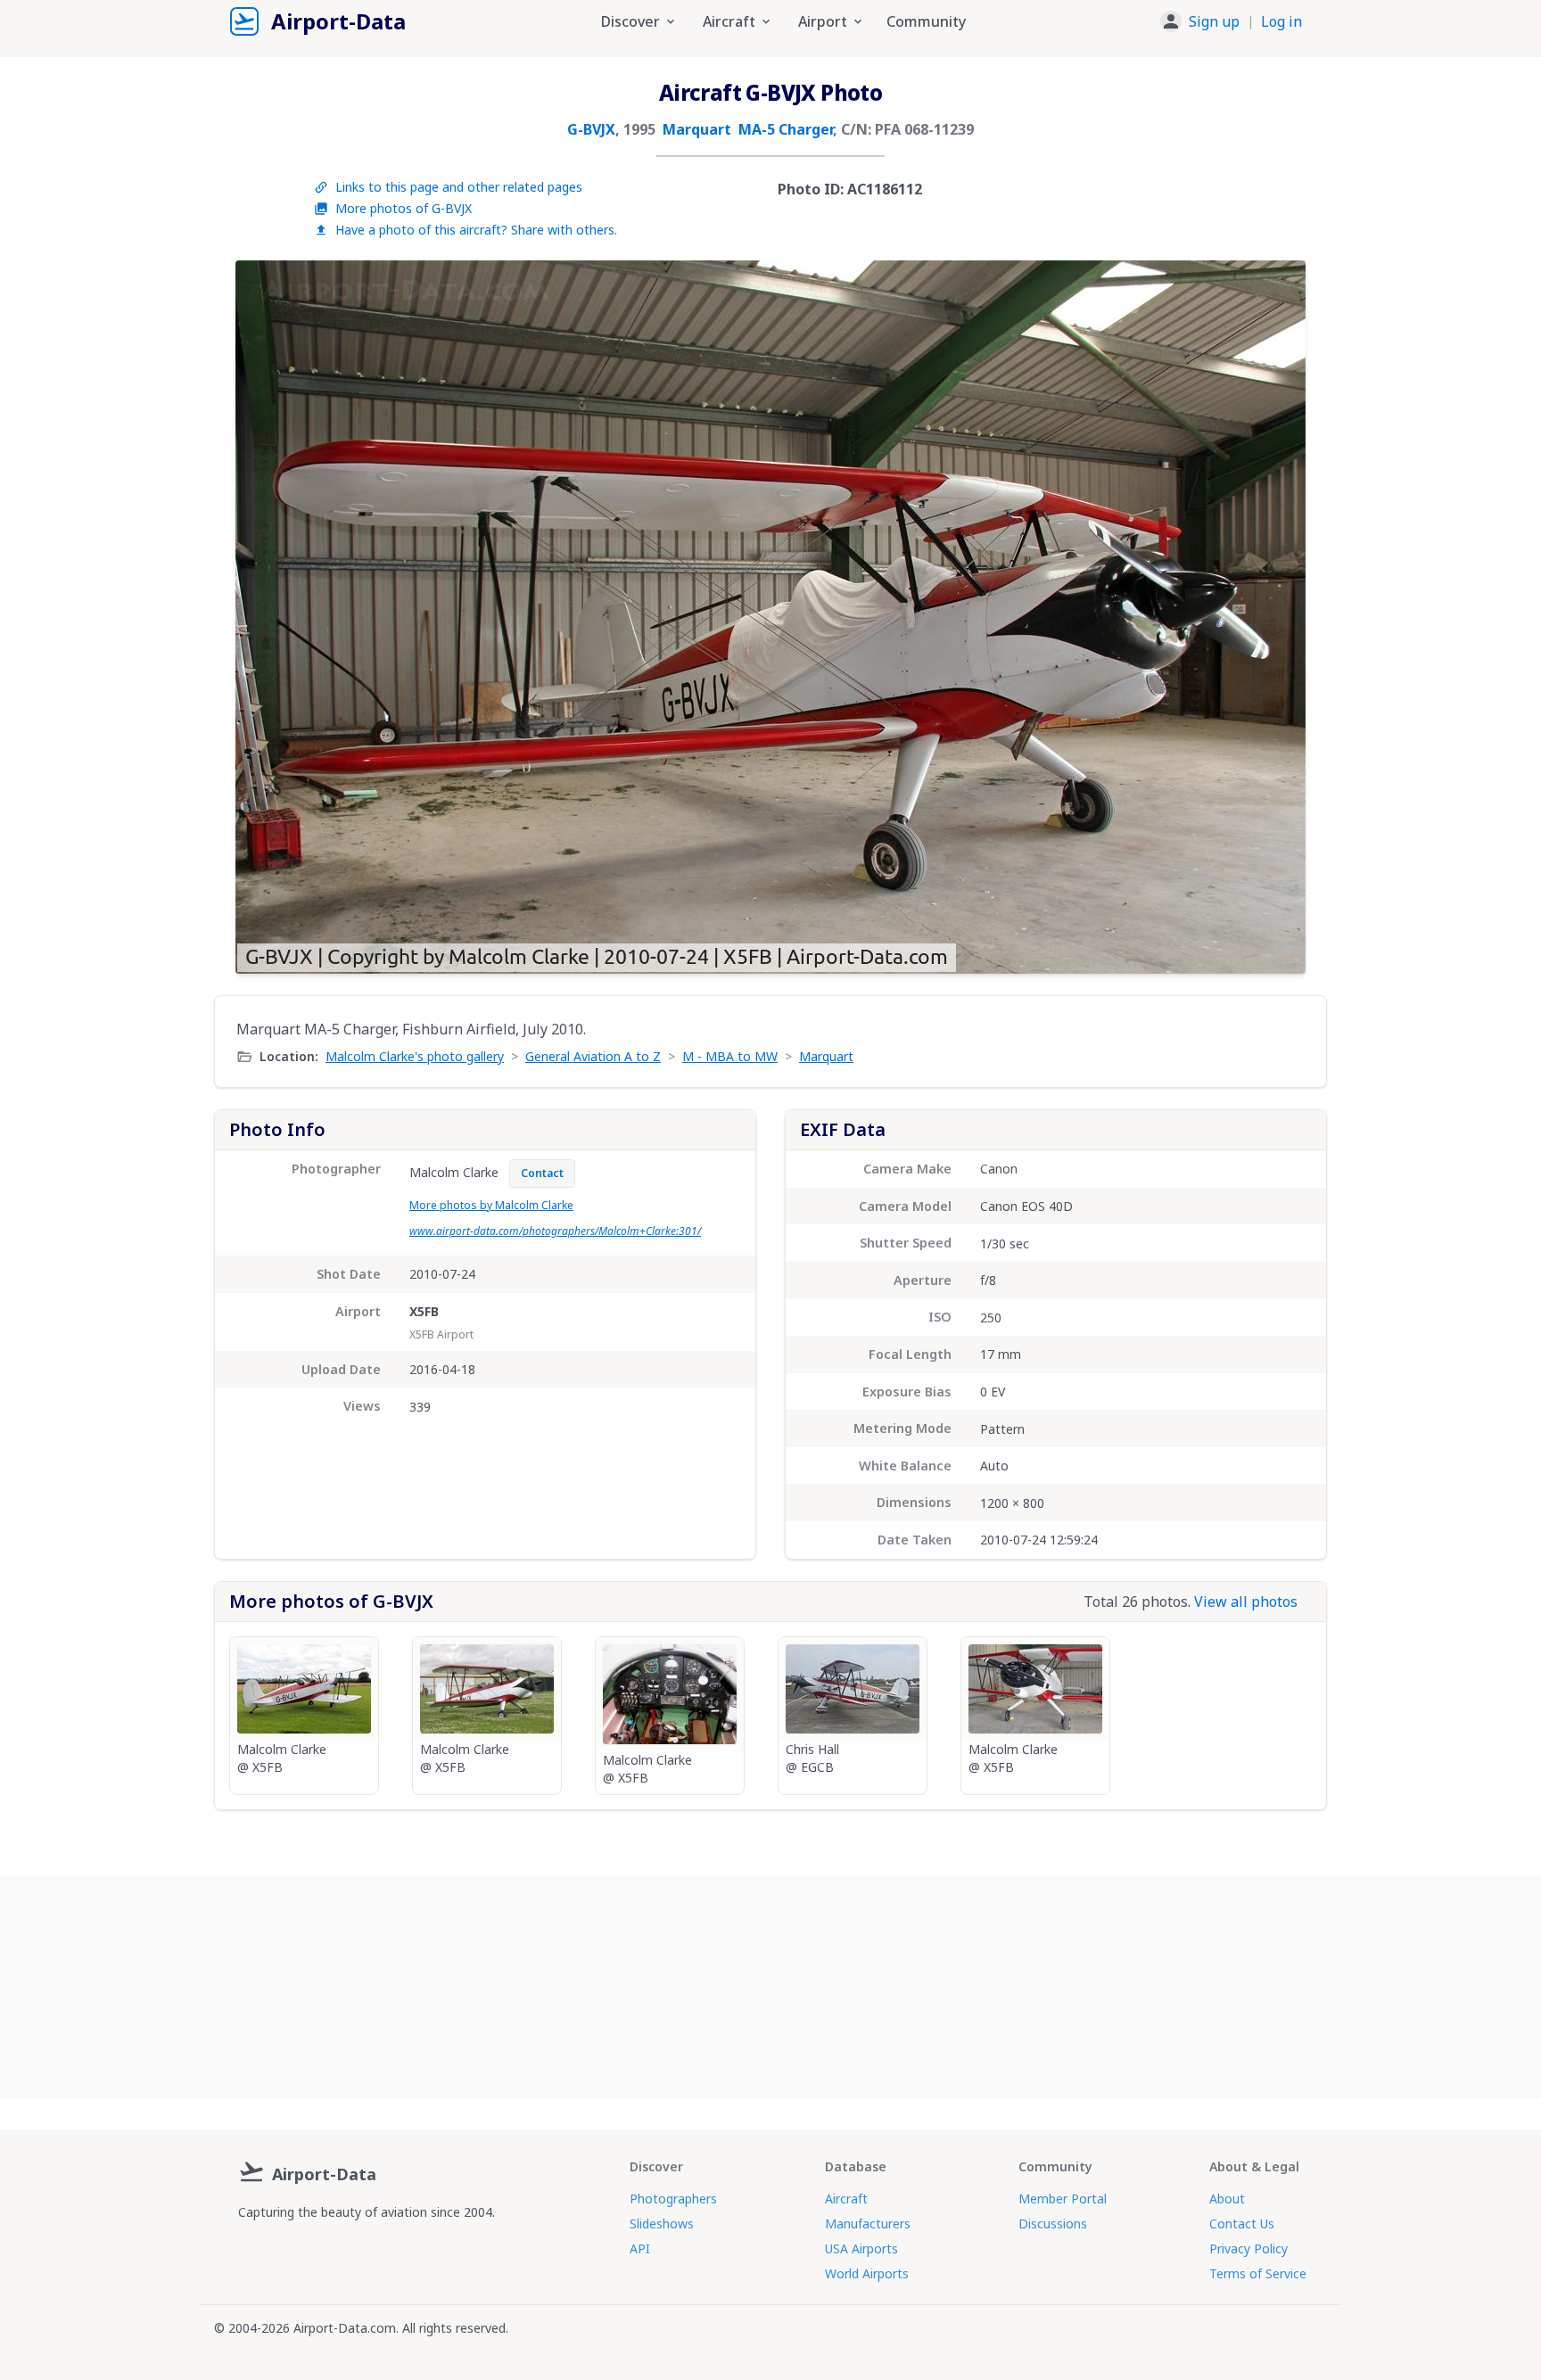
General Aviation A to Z (593, 1056)
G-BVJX (591, 129)
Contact (542, 1173)
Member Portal (1063, 2199)
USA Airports (861, 2248)
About (1227, 2199)
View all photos (1246, 1602)
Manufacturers (868, 2224)
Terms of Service (1258, 2273)
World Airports (867, 2273)
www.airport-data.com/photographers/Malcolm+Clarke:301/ (555, 1231)
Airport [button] (823, 21)
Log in (1281, 21)
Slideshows (662, 2224)
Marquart (697, 129)
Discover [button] (630, 21)
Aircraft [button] (729, 21)
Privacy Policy (1248, 2248)
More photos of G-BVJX (404, 208)
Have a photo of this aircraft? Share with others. (476, 230)
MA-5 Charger (786, 129)
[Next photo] (1273, 617)
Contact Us (1242, 2224)
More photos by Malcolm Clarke (491, 1205)
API (640, 2248)
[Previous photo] (268, 617)
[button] (1231, 21)
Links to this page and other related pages (459, 187)
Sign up (1214, 21)
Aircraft (846, 2199)
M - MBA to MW (730, 1056)
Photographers (673, 2199)
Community (926, 21)
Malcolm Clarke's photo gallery (415, 1056)
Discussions (1053, 2224)
